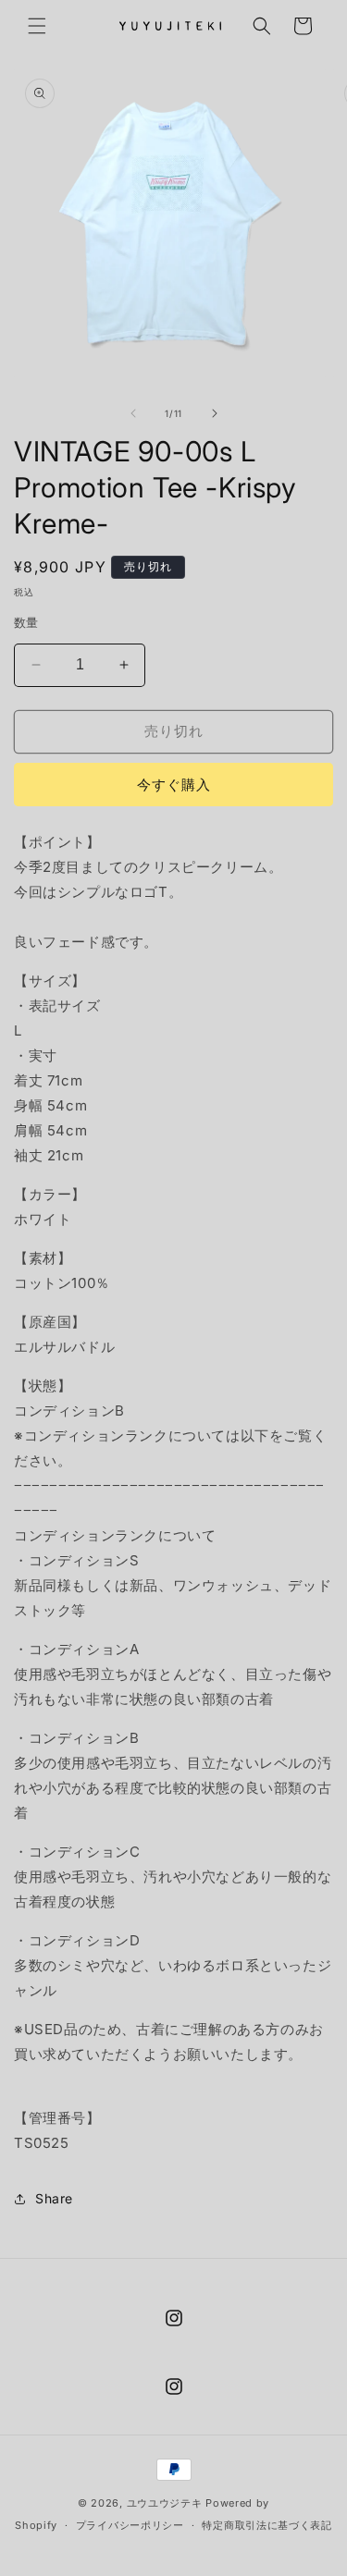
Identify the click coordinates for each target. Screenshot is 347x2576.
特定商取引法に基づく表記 (266, 2525)
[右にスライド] (215, 413)
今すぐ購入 (174, 785)
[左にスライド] (133, 413)
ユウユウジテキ (165, 2503)
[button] (37, 26)
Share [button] (54, 2198)
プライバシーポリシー (130, 2525)
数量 (26, 622)
